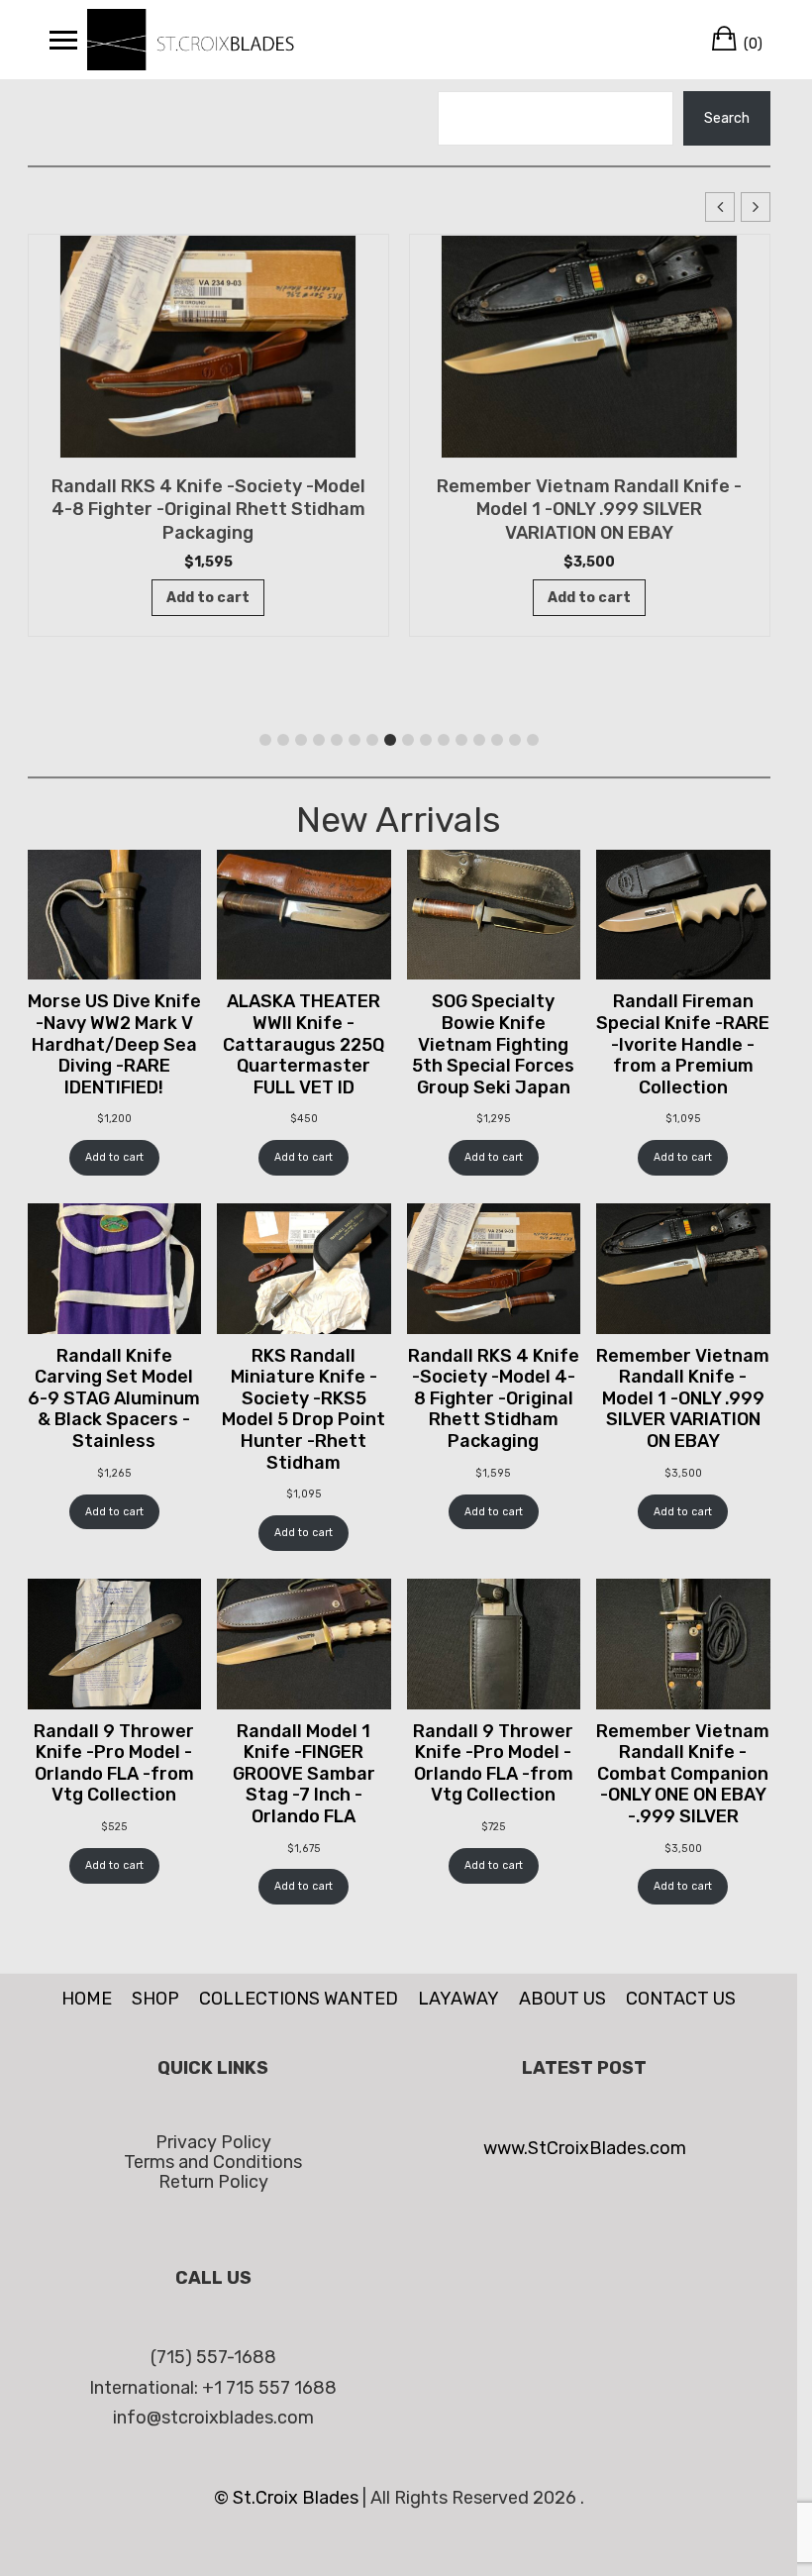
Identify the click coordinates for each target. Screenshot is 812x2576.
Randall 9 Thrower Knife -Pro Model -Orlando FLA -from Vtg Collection (589, 498)
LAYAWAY (458, 1999)
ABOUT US (562, 1999)
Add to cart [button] (208, 598)
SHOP (155, 1999)
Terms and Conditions (213, 2162)
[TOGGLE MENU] (63, 40)
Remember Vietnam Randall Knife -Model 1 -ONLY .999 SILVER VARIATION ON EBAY (208, 510)
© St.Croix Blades (288, 2498)
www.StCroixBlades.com (585, 2148)
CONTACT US (681, 1999)
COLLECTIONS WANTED (299, 1999)
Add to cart (114, 1157)
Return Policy (213, 2182)
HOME (87, 1999)
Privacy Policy (213, 2142)
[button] (756, 207)
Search (727, 118)
